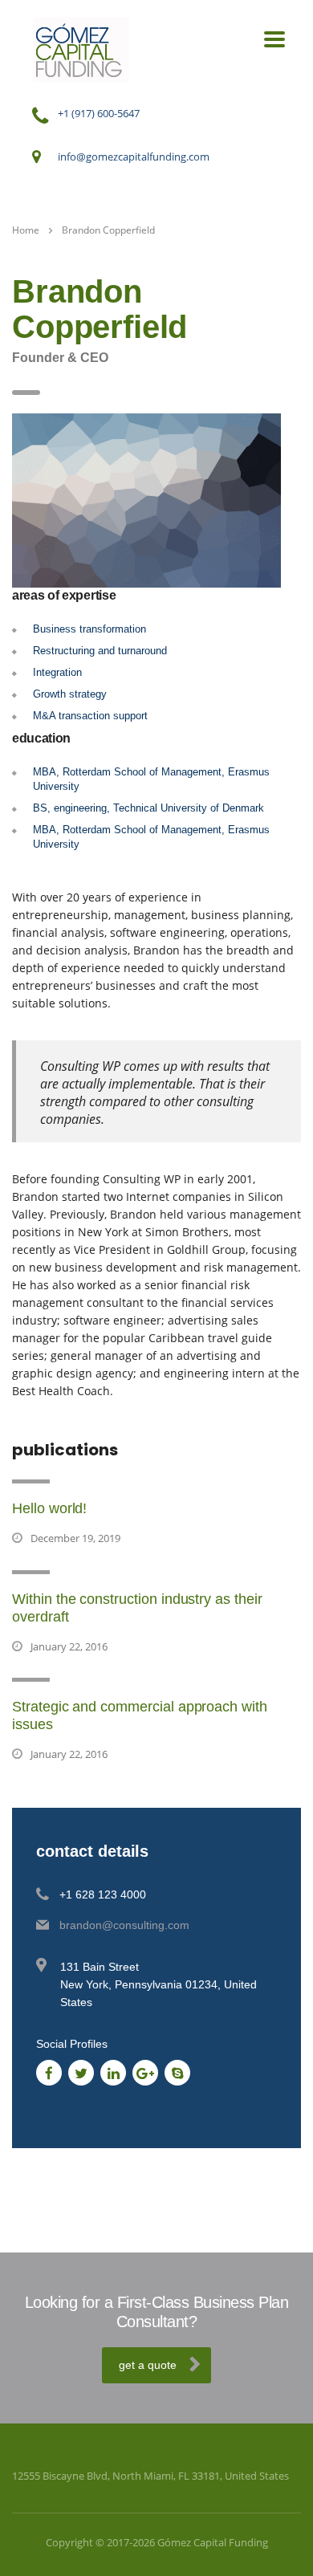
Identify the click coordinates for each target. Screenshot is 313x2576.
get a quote (148, 2365)
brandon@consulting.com (124, 1925)
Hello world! (49, 1508)
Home (26, 230)
